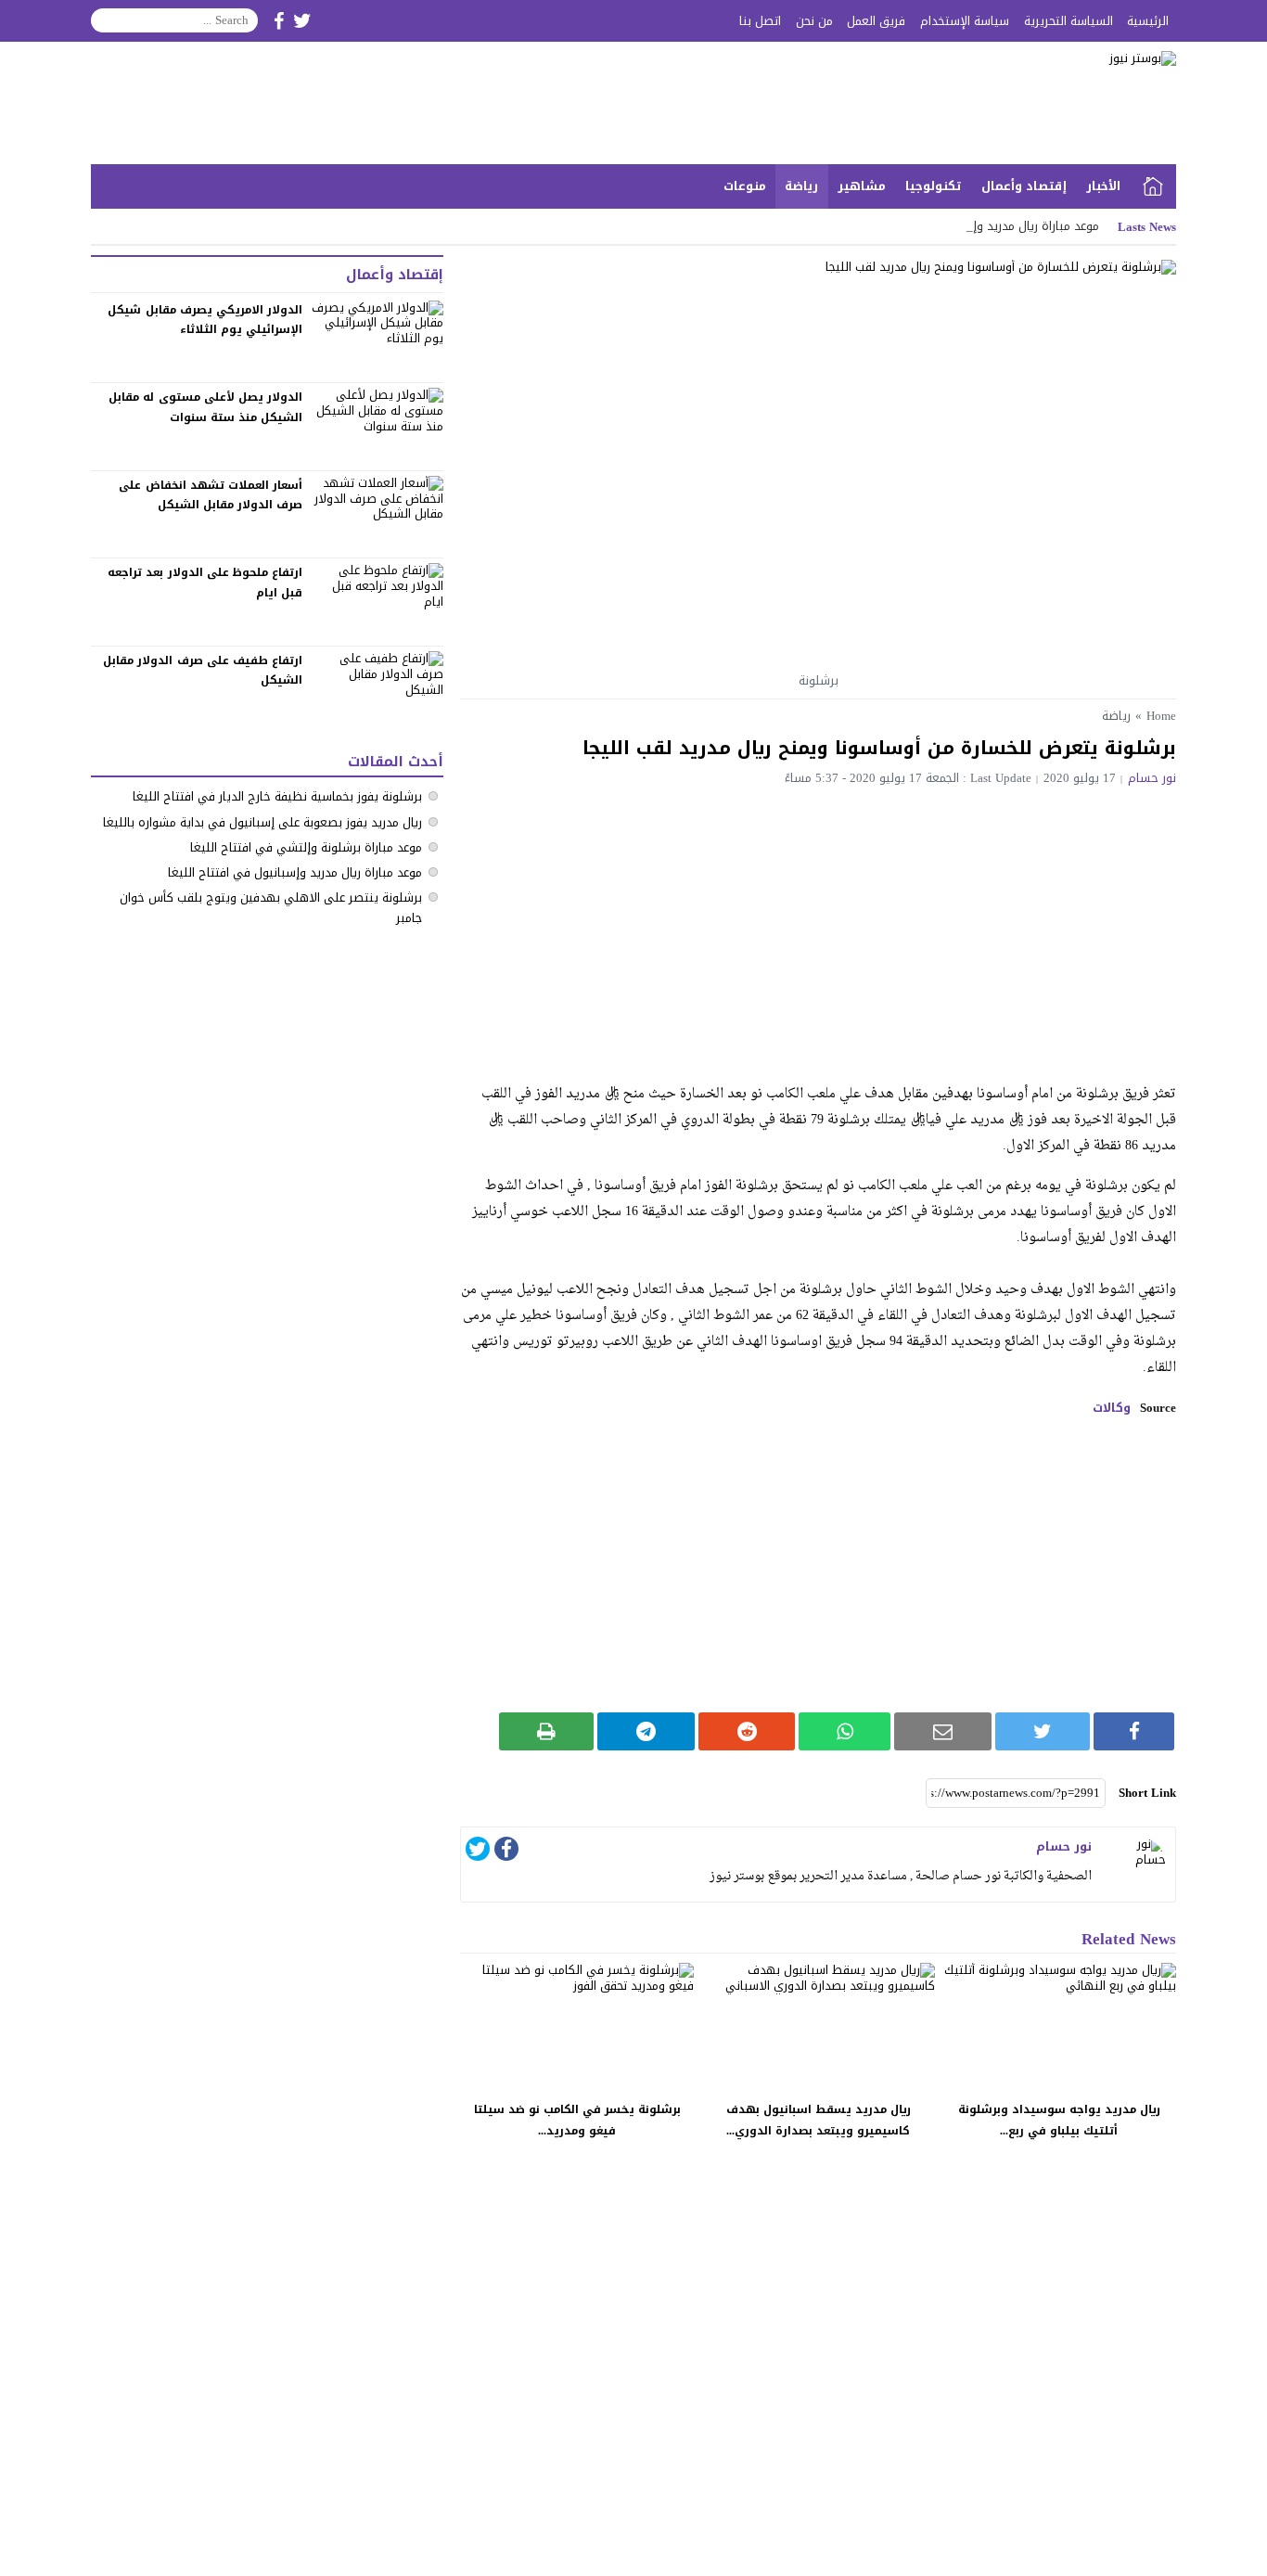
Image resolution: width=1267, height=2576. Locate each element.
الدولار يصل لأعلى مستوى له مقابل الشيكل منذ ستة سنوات (205, 407)
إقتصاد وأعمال (1024, 186)
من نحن (814, 21)
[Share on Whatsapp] (845, 1731)
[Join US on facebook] (279, 21)
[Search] (106, 20)
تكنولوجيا (934, 186)
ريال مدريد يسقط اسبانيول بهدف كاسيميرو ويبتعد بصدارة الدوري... (819, 2120)
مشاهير (862, 186)
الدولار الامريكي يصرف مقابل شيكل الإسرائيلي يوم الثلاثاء (205, 320)
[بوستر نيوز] (971, 103)
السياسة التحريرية (1069, 21)
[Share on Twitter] (1043, 1731)
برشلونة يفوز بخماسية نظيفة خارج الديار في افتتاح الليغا (277, 796)
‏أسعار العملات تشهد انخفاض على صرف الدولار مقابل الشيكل (211, 495)
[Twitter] (478, 1852)
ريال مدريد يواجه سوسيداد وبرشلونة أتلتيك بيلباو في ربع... (1059, 2120)
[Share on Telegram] (646, 1731)
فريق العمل (876, 21)
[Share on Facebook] (1134, 1731)
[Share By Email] (943, 1731)
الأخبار (1103, 186)
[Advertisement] (818, 924)
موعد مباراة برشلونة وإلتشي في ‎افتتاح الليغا (306, 847)
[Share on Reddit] (747, 1731)
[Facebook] (506, 1852)
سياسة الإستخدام (965, 21)
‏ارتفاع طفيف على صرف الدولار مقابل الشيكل (203, 671)
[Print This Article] (547, 1731)
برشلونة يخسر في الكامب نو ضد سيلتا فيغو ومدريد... (577, 2120)
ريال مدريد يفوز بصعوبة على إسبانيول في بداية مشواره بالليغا (262, 822)
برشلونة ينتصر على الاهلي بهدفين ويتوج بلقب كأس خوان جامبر (271, 908)
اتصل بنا (760, 21)
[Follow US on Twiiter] (302, 21)
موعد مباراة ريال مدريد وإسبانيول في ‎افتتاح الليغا (295, 872)
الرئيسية (1148, 21)
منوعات (745, 186)
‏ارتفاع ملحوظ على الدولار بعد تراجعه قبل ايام (205, 583)
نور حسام (1152, 778)
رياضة (801, 186)
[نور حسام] (1138, 1865)
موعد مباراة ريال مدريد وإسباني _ (1014, 226)
